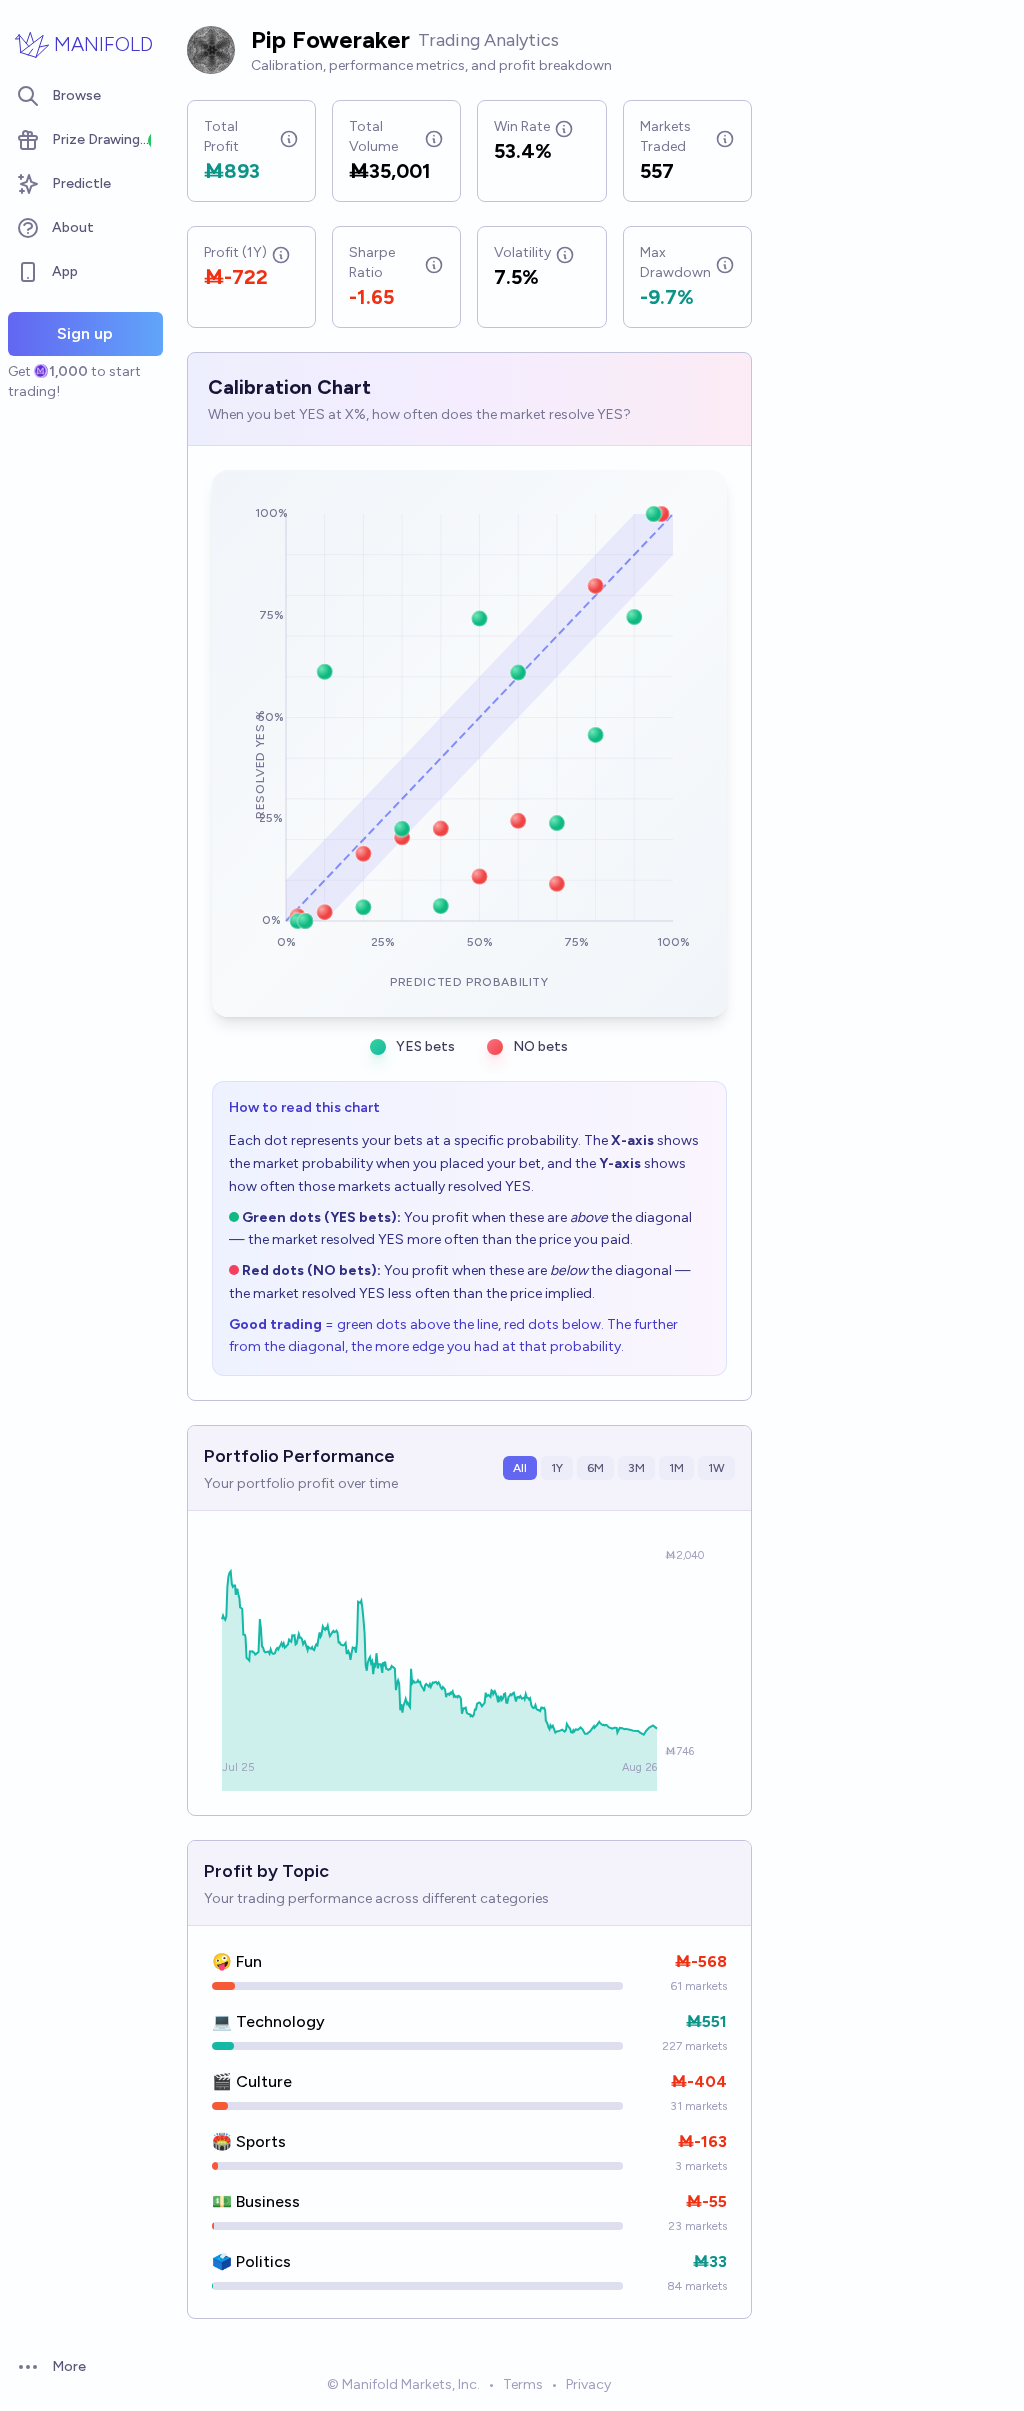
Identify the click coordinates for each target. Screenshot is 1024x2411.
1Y (557, 1468)
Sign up (85, 333)
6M (595, 1468)
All (520, 1468)
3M (636, 1468)
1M (676, 1468)
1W (716, 1468)
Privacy (588, 2384)
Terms (523, 2384)
